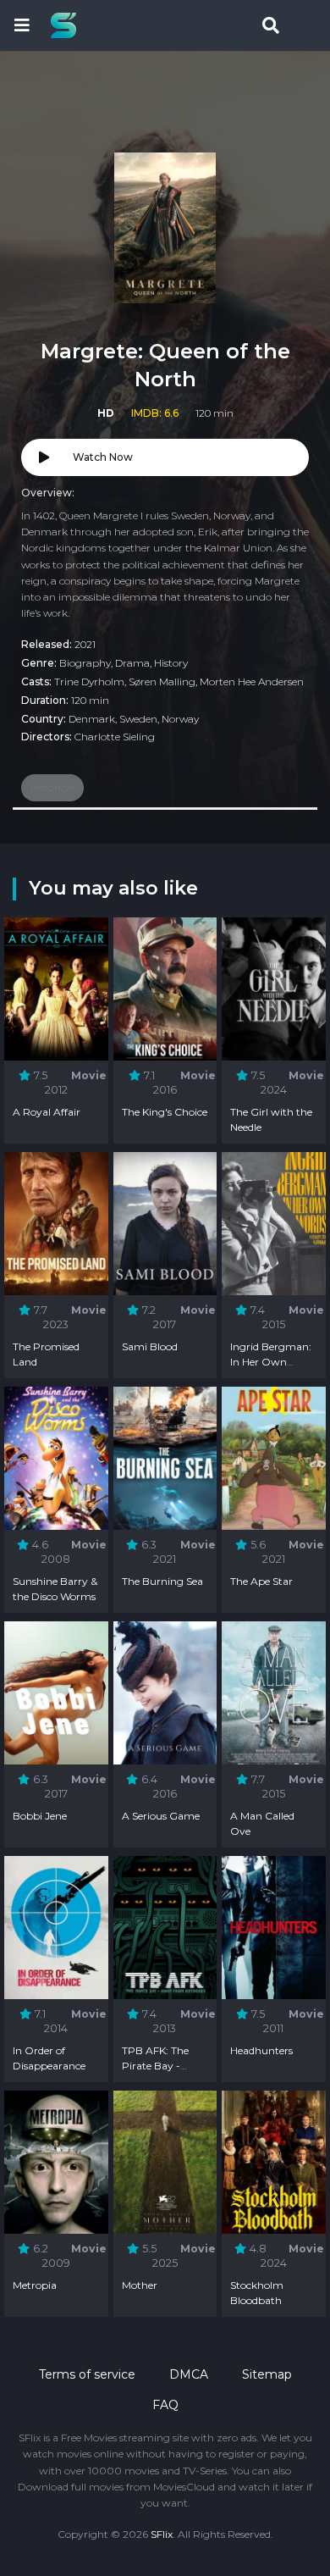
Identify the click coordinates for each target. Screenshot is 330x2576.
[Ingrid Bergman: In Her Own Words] (274, 1224)
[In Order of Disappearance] (56, 1928)
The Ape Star (261, 1581)
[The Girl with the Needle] (274, 989)
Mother (140, 2285)
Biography (85, 663)
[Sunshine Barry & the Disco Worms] (56, 1458)
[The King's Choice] (165, 989)
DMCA (189, 2374)
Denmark (92, 719)
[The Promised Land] (56, 1224)
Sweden (138, 719)
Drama (132, 663)
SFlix (162, 2534)
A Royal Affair (47, 1112)
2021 (85, 644)
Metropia (35, 2285)
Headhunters (261, 2050)
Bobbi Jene (40, 1816)
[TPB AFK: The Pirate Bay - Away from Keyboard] (165, 1928)
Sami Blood (150, 1346)
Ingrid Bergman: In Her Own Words (271, 1362)
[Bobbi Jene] (56, 1693)
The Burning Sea (162, 1581)
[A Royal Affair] (56, 989)
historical (52, 787)
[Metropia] (56, 2162)
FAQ (165, 2405)
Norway (180, 719)
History (171, 663)
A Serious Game (161, 1816)
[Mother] (165, 2162)
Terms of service (87, 2374)
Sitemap (267, 2374)
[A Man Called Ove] (274, 1693)
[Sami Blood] (165, 1224)
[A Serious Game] (165, 1693)
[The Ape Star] (274, 1458)
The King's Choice (165, 1112)
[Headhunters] (274, 1928)
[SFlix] (68, 25)
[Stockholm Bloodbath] (274, 2162)
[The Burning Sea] (165, 1458)
